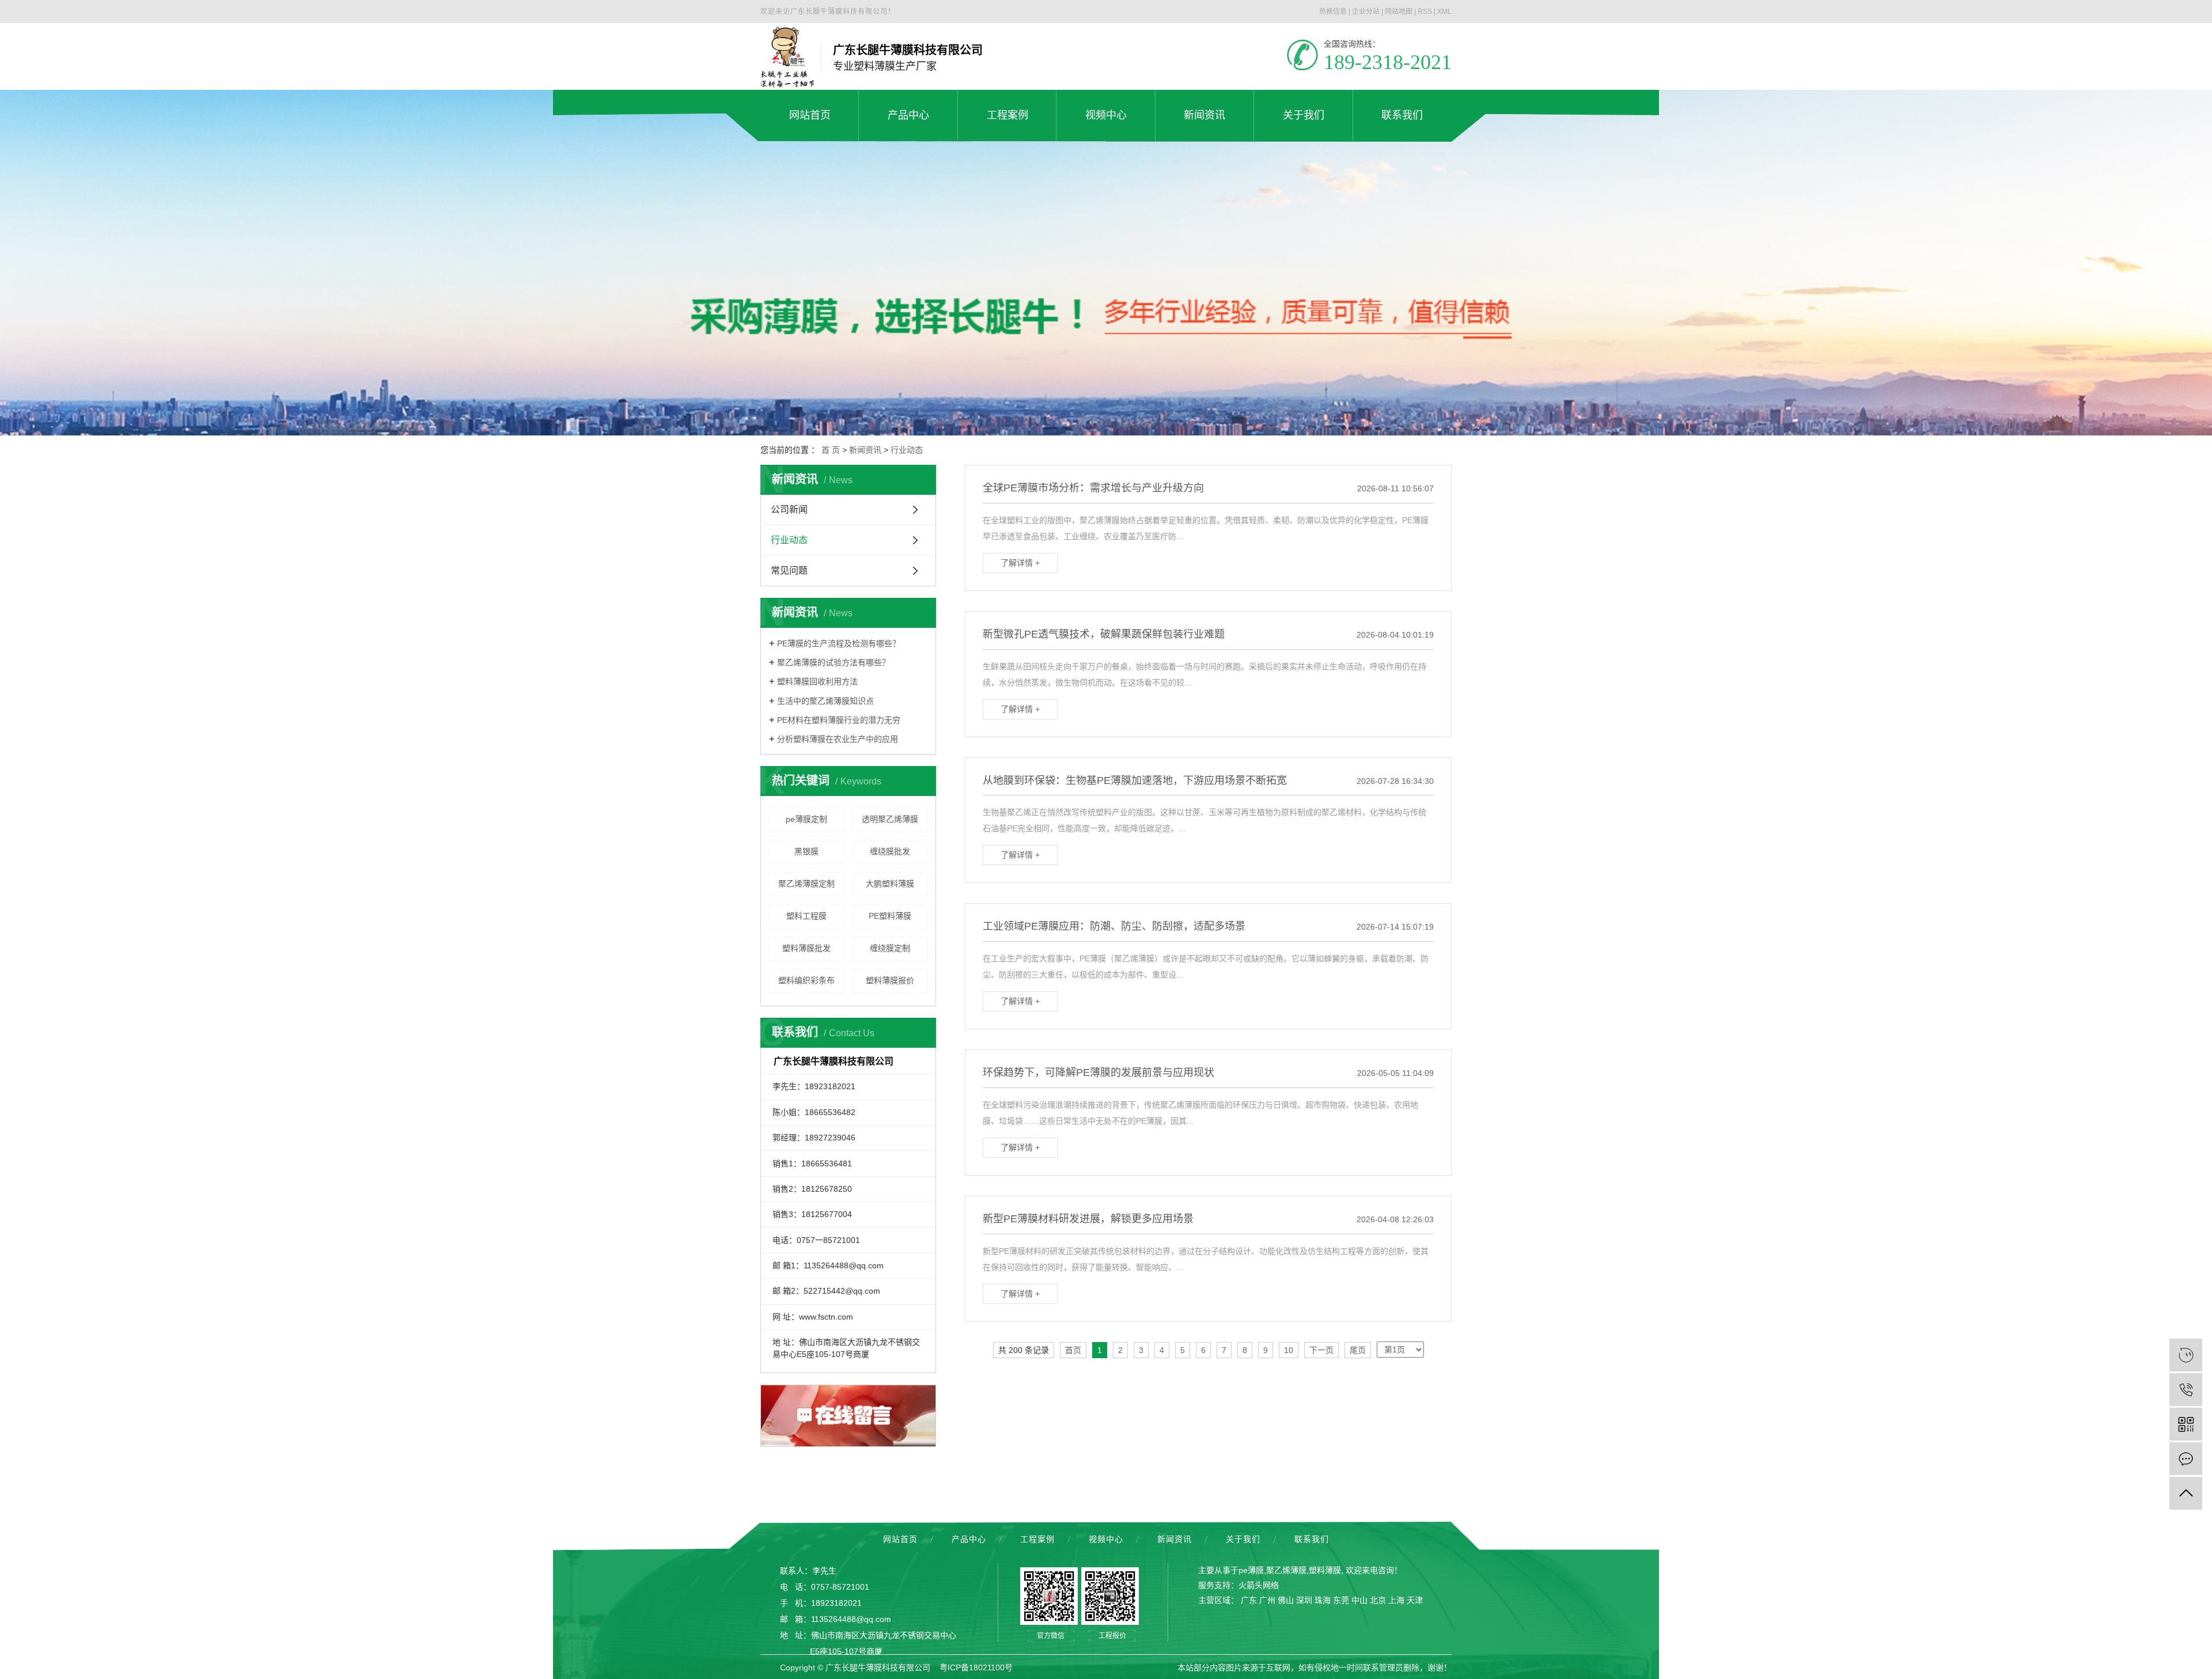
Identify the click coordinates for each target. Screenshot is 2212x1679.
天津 (1415, 1600)
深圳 (1304, 1600)
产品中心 (969, 1539)
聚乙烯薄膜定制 (806, 884)
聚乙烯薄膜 (1286, 1570)
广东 (1249, 1600)
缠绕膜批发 (890, 851)
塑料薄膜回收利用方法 (817, 681)
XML (1444, 12)
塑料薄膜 (1325, 1570)
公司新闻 (789, 509)
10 (1289, 1350)
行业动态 (907, 450)
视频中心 (1106, 1539)
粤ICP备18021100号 (976, 1667)
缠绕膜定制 (890, 948)
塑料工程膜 (806, 916)
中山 (1359, 1600)
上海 (1396, 1600)
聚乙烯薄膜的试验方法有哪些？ (834, 662)
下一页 (1321, 1350)
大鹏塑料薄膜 (890, 884)
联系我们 (1312, 1539)
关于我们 (1243, 1539)
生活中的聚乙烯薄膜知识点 (825, 701)
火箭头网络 (1259, 1585)
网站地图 (1399, 12)
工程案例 (1037, 1539)
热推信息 (1333, 12)
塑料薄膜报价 (890, 980)
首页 (1073, 1350)
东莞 (1341, 1600)
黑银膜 (806, 851)
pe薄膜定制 (806, 819)
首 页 (831, 450)
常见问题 (789, 571)
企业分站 (1366, 12)
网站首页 (900, 1539)
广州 (1267, 1600)
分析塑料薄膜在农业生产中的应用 (838, 739)
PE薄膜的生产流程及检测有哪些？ (839, 643)
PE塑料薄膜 (890, 916)
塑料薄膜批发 (806, 948)
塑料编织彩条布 (806, 980)
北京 (1378, 1600)
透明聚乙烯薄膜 (890, 819)
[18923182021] (2186, 1390)
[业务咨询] (2186, 1355)
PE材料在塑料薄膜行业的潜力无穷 (839, 720)
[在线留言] (2186, 1459)
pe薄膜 (1251, 1570)
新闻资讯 (865, 450)
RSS (1425, 12)
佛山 (1286, 1600)
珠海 (1323, 1600)
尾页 (1358, 1350)
